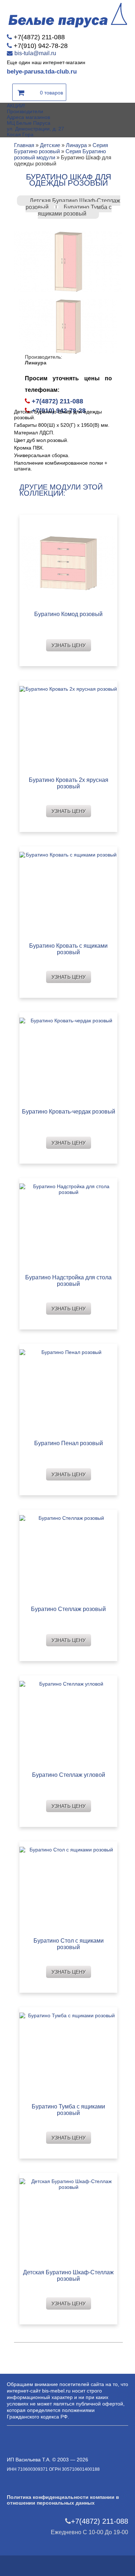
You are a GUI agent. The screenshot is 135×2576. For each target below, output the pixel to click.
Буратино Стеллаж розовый (68, 1609)
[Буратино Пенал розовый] (69, 1390)
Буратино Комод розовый (68, 614)
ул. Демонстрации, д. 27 (35, 129)
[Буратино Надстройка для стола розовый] (69, 1224)
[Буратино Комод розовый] (69, 561)
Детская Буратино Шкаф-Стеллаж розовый (68, 2276)
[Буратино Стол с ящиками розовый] (69, 1887)
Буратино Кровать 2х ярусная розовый (69, 783)
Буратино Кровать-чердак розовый (69, 1112)
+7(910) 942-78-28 (41, 46)
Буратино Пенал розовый (69, 1443)
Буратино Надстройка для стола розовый (68, 1281)
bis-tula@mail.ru (35, 53)
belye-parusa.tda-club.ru (42, 72)
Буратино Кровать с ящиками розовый (68, 949)
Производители (25, 111)
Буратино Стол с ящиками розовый (69, 1944)
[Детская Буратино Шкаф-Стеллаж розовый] (69, 2219)
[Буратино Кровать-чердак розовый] (69, 1058)
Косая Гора (20, 134)
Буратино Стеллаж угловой (69, 1775)
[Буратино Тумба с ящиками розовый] (69, 2053)
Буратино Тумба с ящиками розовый (75, 210)
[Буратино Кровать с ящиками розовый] (69, 892)
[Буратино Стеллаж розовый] (69, 1556)
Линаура (76, 145)
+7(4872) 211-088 (39, 37)
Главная (24, 145)
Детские (50, 145)
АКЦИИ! (16, 106)
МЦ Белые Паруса (29, 123)
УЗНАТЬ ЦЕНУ (69, 645)
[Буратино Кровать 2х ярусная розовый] (69, 727)
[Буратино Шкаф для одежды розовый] (68, 261)
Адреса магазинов (28, 117)
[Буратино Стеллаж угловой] (69, 1721)
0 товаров (51, 93)
